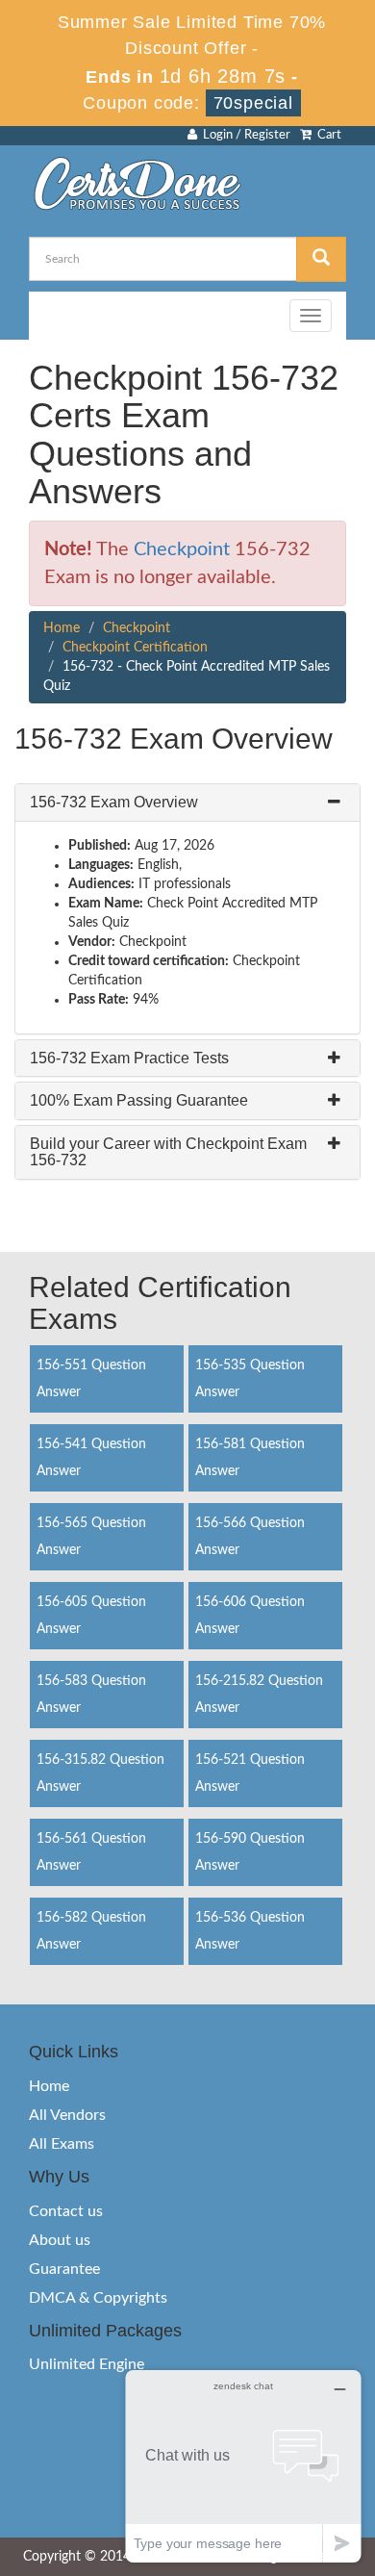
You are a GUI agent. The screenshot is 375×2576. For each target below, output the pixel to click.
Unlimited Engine (87, 2364)
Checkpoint (182, 549)
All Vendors (67, 2115)
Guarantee (64, 2269)
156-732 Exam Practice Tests (129, 1058)
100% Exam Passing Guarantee (139, 1100)
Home (62, 628)
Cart (326, 135)
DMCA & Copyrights (98, 2298)
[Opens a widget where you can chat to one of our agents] (243, 2466)
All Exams (62, 2144)
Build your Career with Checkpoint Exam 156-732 (168, 1152)
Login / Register (244, 135)
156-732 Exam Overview (114, 802)
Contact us (66, 2211)
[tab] (187, 803)
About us (60, 2240)
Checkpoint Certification (135, 648)
